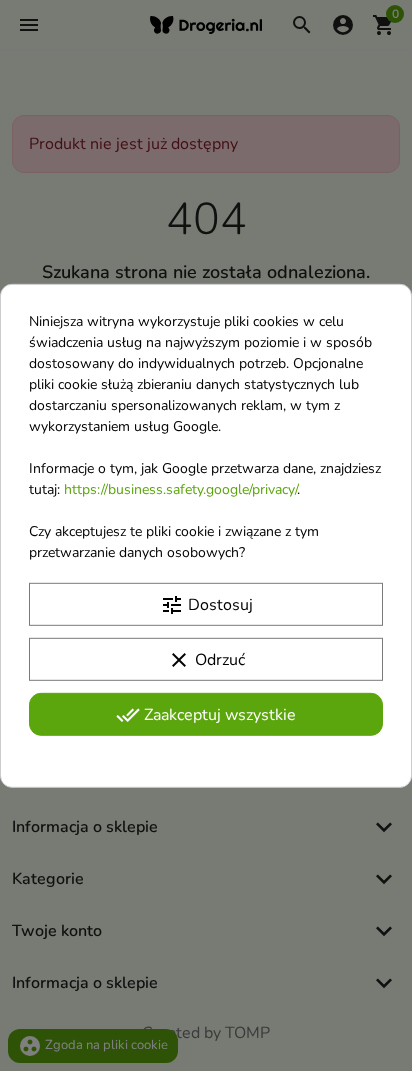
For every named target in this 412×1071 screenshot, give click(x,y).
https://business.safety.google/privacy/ (180, 488)
